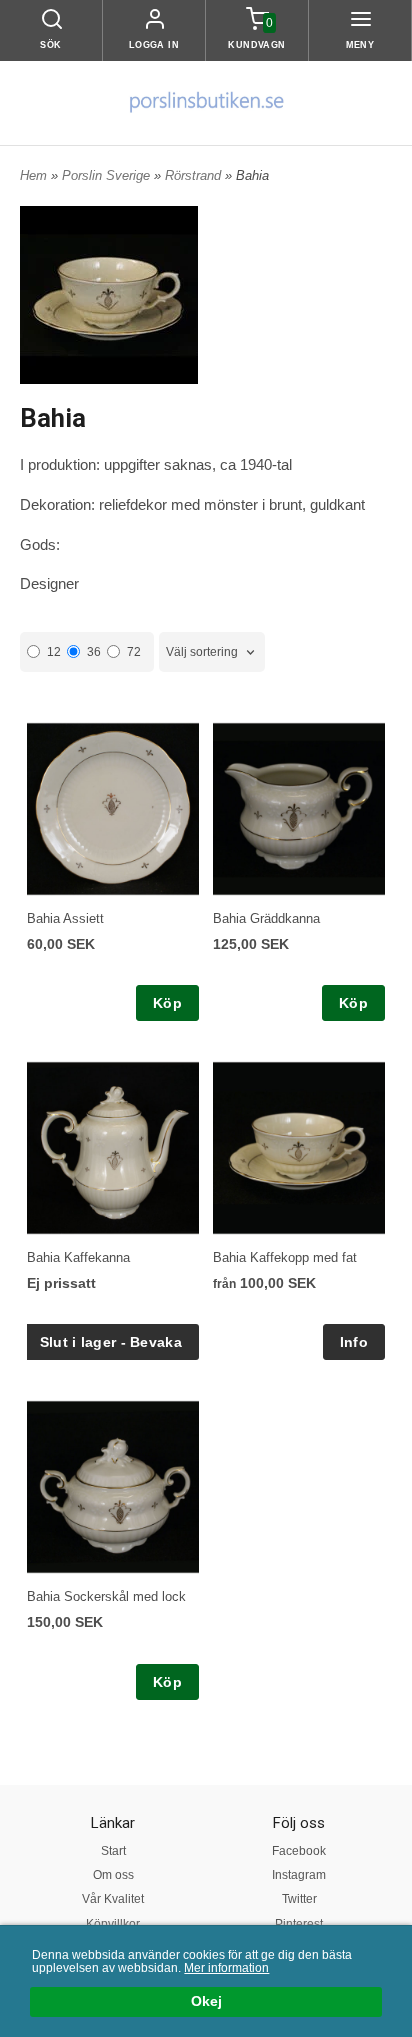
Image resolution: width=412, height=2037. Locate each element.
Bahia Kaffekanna (78, 1257)
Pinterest (299, 1924)
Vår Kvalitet (113, 1899)
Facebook (299, 1851)
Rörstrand (195, 175)
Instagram (299, 1875)
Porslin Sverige (108, 175)
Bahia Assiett (65, 918)
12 (54, 652)
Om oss (113, 1875)
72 (134, 652)
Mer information (226, 1968)
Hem (33, 175)
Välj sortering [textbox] (202, 652)
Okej (206, 2001)
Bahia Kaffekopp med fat (285, 1257)
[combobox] (212, 652)
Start (113, 1851)
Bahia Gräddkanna (266, 918)
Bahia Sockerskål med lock (106, 1596)
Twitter (299, 1899)
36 (94, 652)
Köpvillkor (113, 1924)
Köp (167, 1003)
